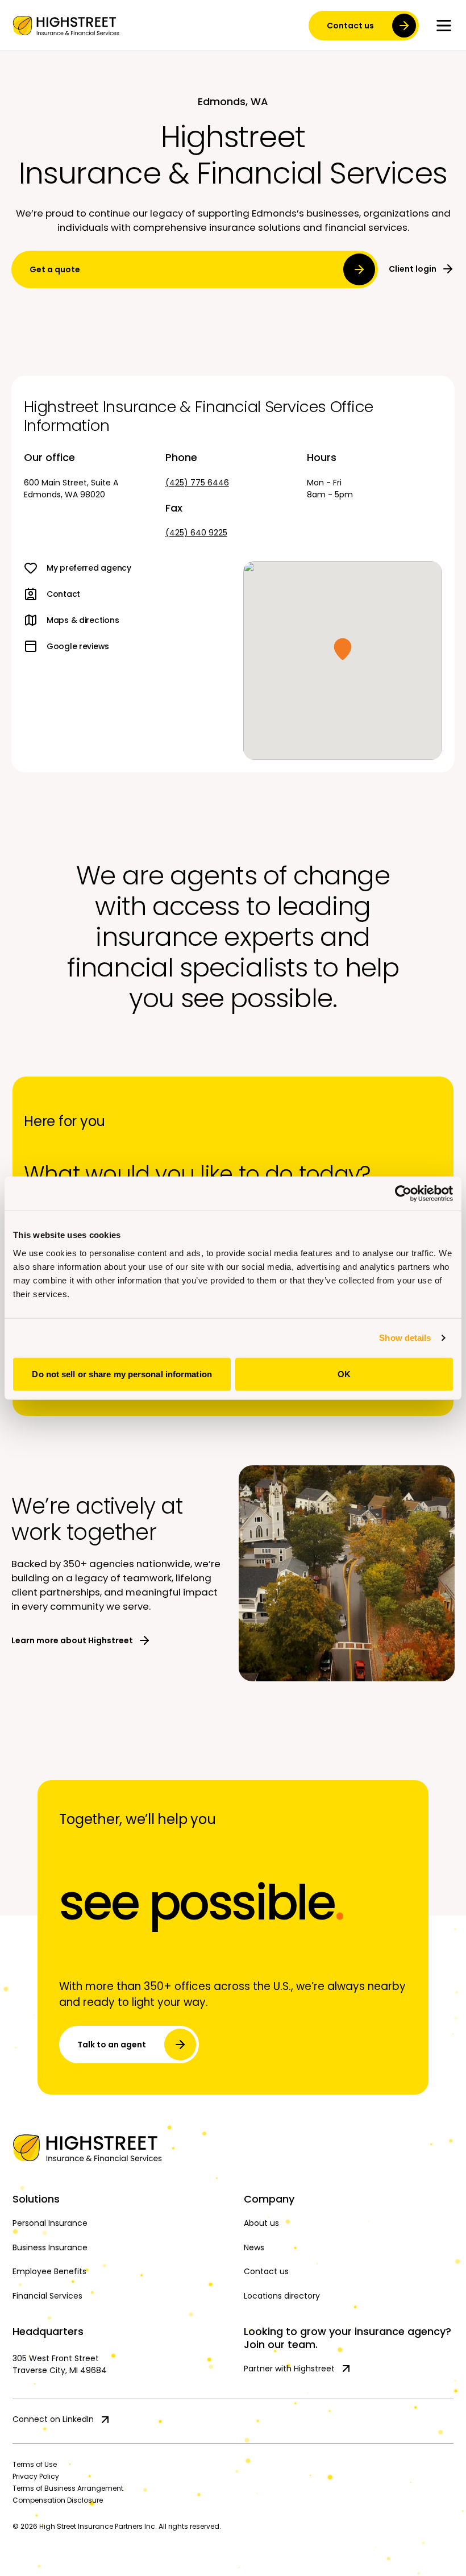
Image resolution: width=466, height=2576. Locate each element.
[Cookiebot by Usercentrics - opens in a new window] (403, 1194)
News (254, 2247)
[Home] (233, 2148)
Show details (405, 1338)
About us (261, 2223)
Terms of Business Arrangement (68, 2488)
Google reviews (78, 646)
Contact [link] (63, 594)
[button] (343, 649)
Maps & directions (83, 620)
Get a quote (55, 269)
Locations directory (282, 2296)
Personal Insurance (50, 2223)
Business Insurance (50, 2247)
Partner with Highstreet (289, 2369)
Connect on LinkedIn (53, 2419)
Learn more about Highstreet (72, 1640)
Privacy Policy (36, 2476)
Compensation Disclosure (58, 2500)
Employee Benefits (49, 2271)
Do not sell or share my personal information (122, 1374)
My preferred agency (89, 568)
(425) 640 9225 (196, 533)
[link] (66, 26)
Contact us (350, 26)
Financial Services (47, 2296)
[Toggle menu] (444, 26)
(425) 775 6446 (197, 483)
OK (344, 1374)
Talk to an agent (112, 2045)
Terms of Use (35, 2464)
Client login (413, 269)
